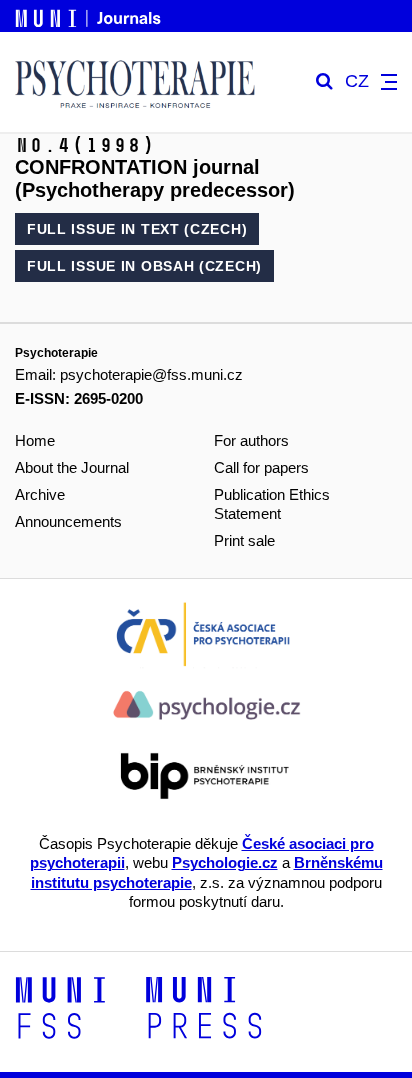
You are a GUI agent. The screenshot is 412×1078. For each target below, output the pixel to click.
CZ (357, 81)
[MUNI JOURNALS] (90, 15)
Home (35, 440)
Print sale (244, 540)
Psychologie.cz (225, 862)
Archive (40, 494)
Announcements (68, 521)
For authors (251, 440)
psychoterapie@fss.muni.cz (151, 374)
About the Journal (72, 467)
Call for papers (261, 467)
